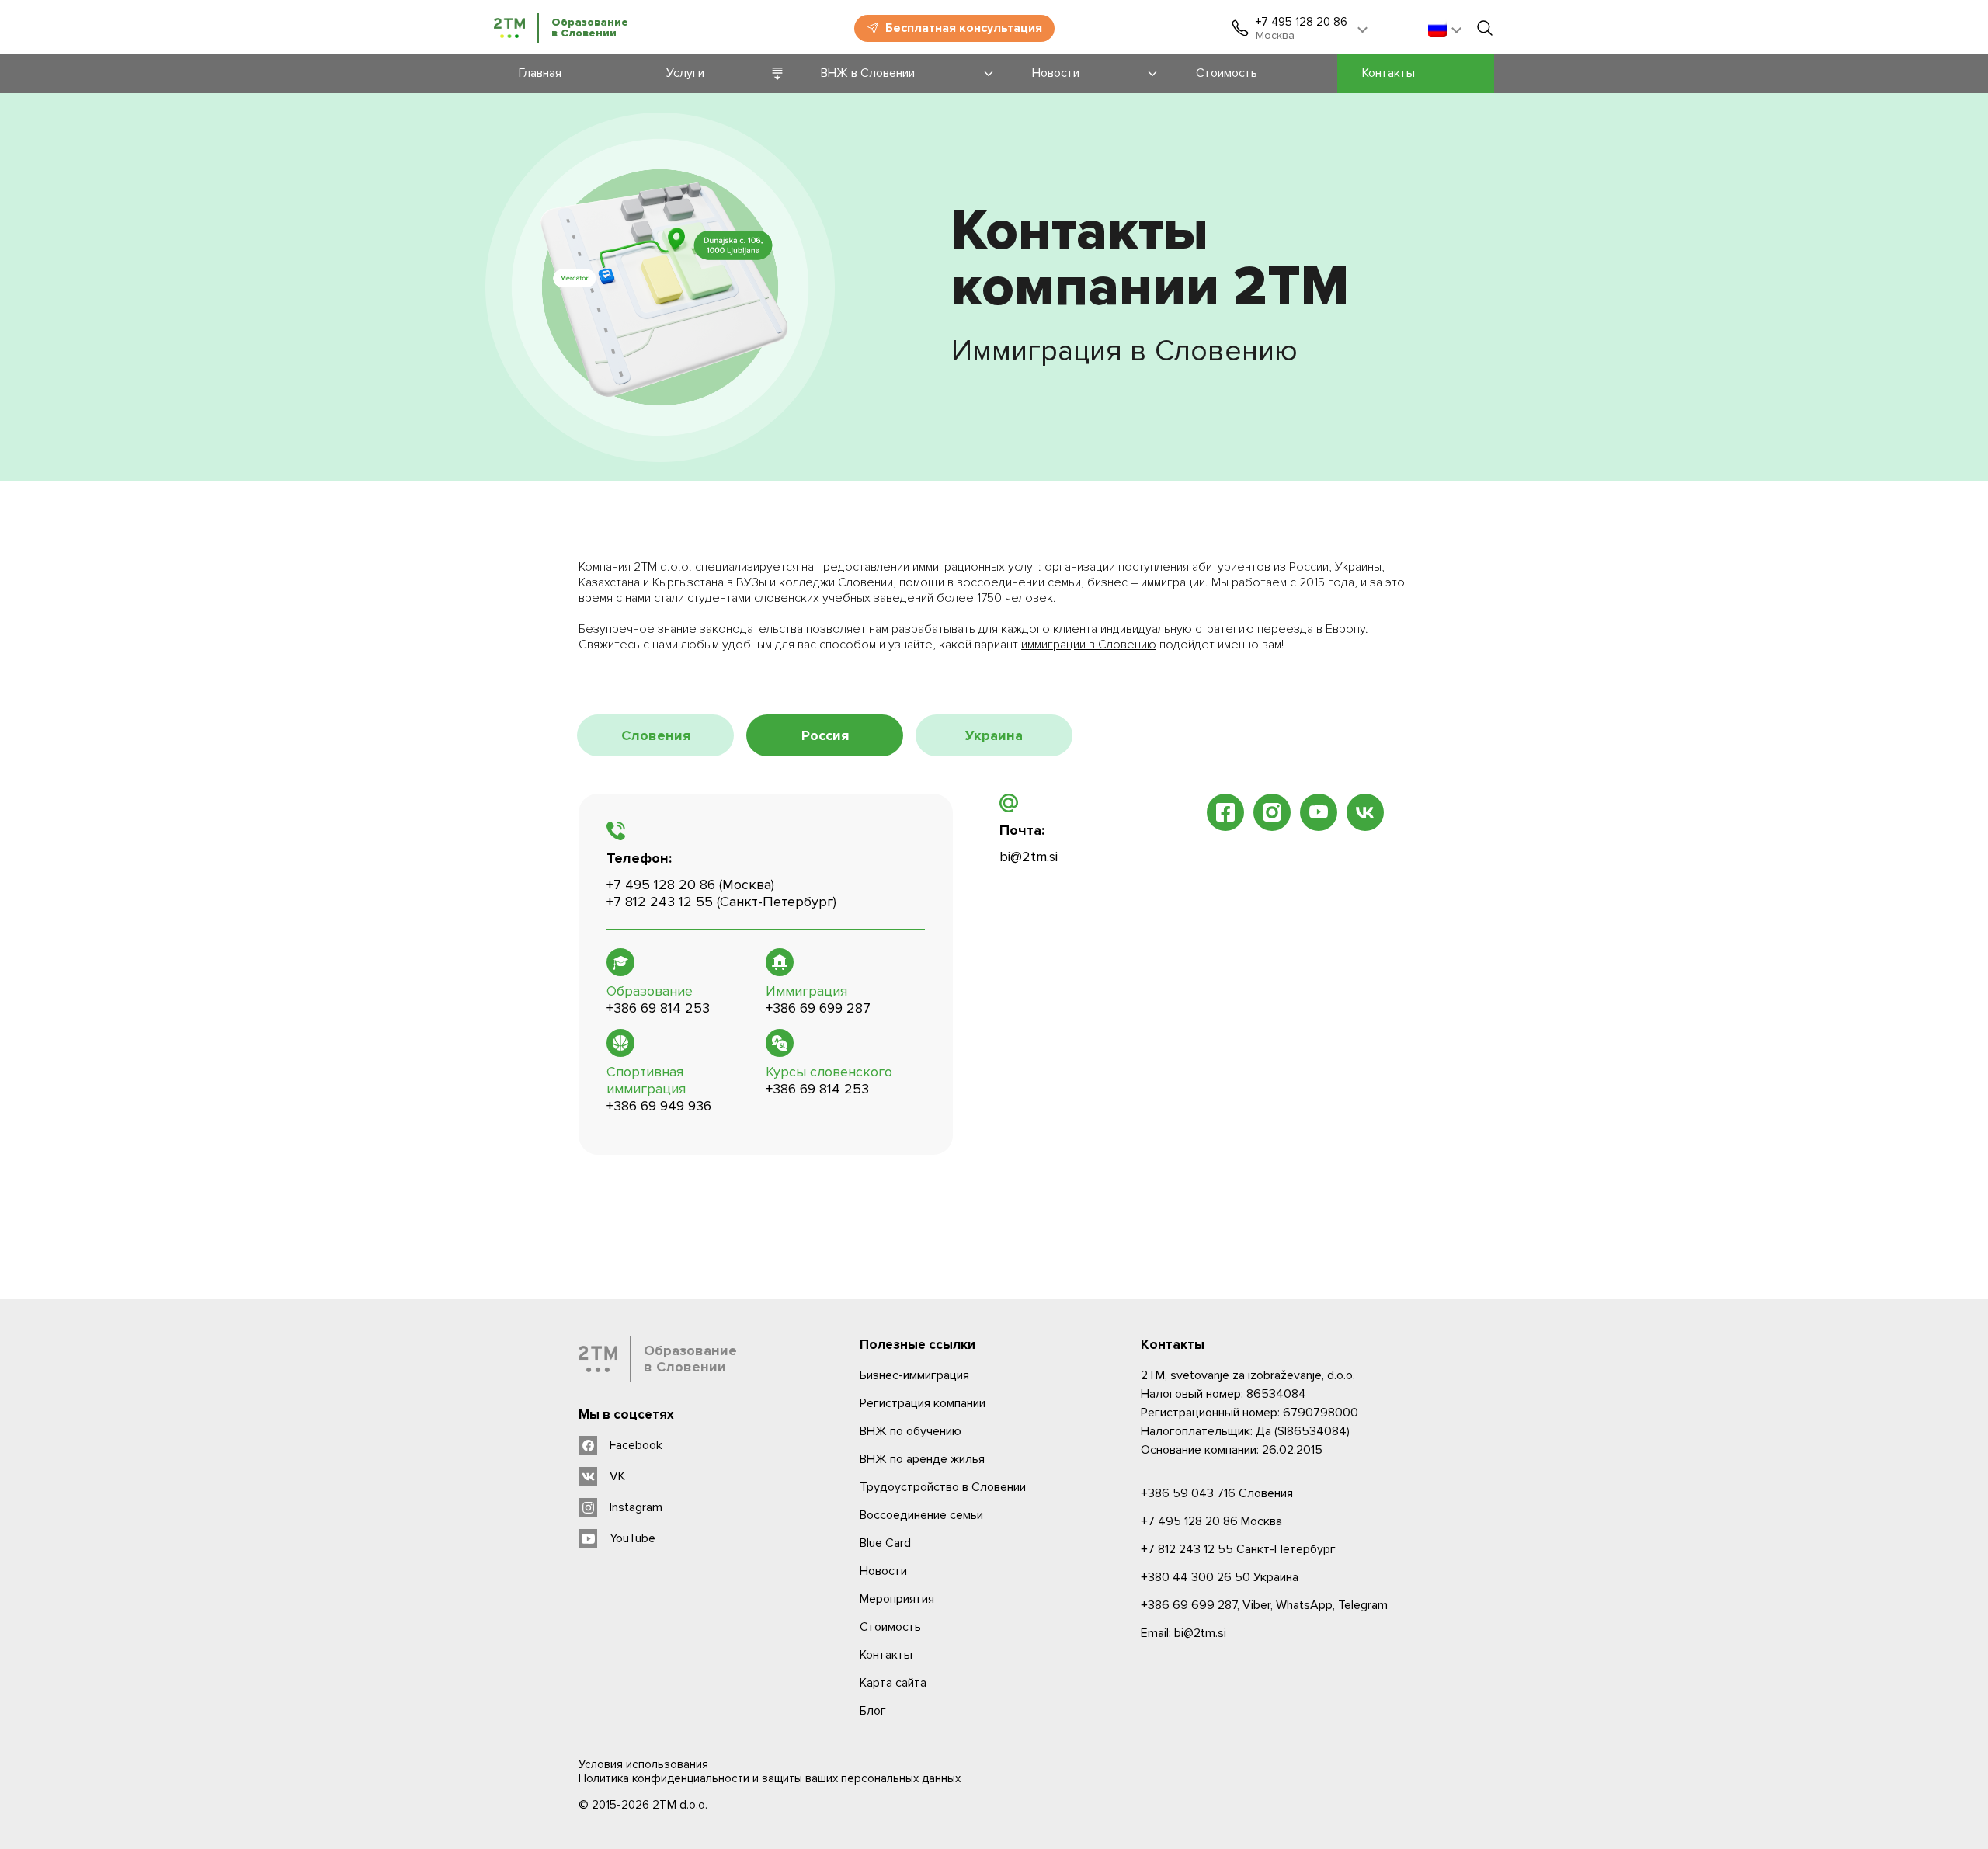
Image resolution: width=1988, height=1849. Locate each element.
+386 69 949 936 (659, 1106)
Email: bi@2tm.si (1183, 1633)
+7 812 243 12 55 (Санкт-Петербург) (721, 902)
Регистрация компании (923, 1403)
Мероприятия (897, 1599)
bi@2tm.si (1029, 857)
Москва (1211, 1521)
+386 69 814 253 (658, 1008)
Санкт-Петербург (1238, 1549)
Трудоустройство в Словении (943, 1487)
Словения (1217, 1493)
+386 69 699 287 (818, 1008)
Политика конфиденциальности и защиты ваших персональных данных (770, 1778)
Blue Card (885, 1543)
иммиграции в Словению (1089, 645)
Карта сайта (893, 1683)
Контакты (886, 1655)
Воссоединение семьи (921, 1515)
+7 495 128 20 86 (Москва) (690, 885)
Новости (883, 1571)
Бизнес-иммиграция (914, 1375)
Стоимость (890, 1627)
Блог (873, 1711)
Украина (1220, 1577)
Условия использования (643, 1764)
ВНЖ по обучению (911, 1431)
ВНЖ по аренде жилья (922, 1459)
